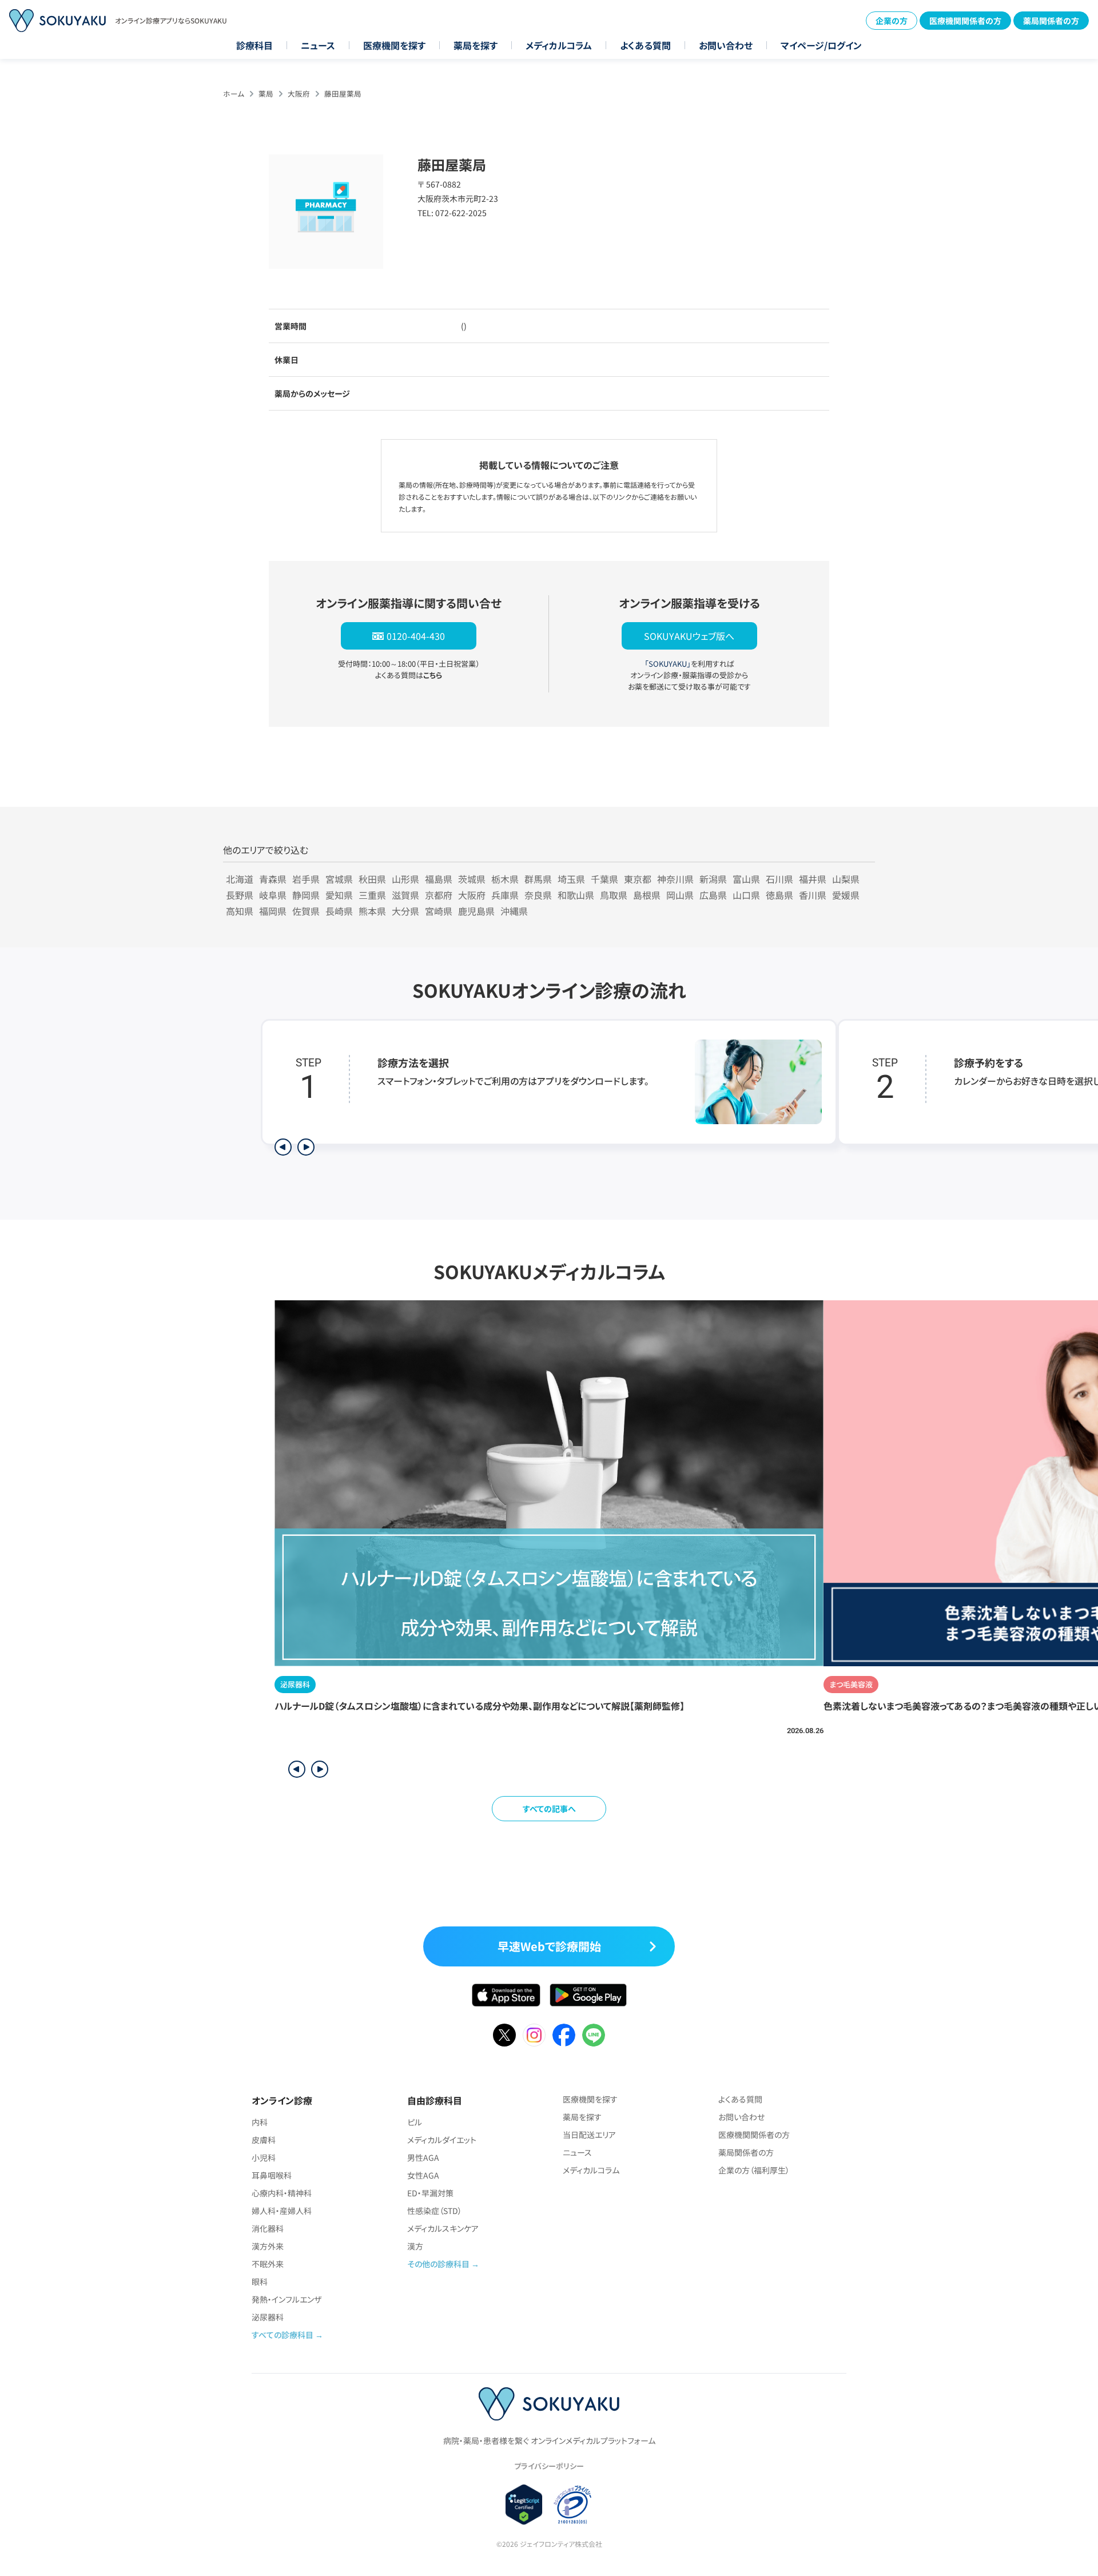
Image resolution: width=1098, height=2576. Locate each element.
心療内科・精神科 (282, 2193)
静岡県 (306, 895)
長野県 (240, 895)
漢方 (415, 2246)
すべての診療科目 (283, 2335)
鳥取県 (614, 895)
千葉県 (604, 879)
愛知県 (339, 895)
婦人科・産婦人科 (282, 2211)
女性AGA (423, 2175)
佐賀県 (306, 911)
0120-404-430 (416, 636)
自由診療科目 (435, 2100)
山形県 (405, 879)
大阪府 (299, 93)
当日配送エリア (589, 2135)
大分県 (405, 911)
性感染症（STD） (435, 2211)
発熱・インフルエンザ (287, 2299)
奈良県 (538, 895)
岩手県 (306, 879)
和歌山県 (576, 895)
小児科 (264, 2157)
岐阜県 (273, 895)
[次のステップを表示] (306, 1147)
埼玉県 (571, 879)
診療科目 (254, 45)
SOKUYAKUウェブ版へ (689, 636)
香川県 (813, 895)
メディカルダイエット (442, 2140)
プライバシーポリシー (549, 2466)
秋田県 (372, 879)
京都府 (439, 895)
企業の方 (892, 21)
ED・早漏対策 (430, 2193)
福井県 (813, 879)
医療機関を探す (394, 45)
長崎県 (339, 911)
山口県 (746, 895)
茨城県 (472, 879)
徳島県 (779, 895)
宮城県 (339, 879)
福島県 (439, 879)
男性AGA (423, 2157)
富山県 (746, 879)
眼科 (260, 2282)
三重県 (372, 895)
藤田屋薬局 (343, 93)
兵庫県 (505, 895)
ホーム (234, 93)
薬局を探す (476, 45)
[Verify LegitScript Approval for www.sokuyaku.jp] (524, 2504)
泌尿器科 (268, 2317)
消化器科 (268, 2228)
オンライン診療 (282, 2100)
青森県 (273, 879)
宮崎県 (439, 911)
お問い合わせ (726, 45)
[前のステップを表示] (283, 1147)
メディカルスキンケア (443, 2228)
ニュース (318, 45)
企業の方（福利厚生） (754, 2170)
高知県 (240, 911)
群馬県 (538, 879)
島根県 (647, 895)
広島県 (713, 895)
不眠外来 (268, 2264)
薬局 (266, 93)
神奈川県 (675, 879)
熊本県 (372, 911)
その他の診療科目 (438, 2264)
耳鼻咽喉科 (272, 2175)
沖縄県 (514, 911)
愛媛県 (846, 895)
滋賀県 (405, 895)
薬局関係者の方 (1051, 21)
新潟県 (713, 879)
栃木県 (505, 879)
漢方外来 (268, 2246)
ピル (415, 2122)
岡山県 (680, 895)
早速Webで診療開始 (549, 1946)
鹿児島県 (476, 911)
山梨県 (846, 879)
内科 (260, 2122)
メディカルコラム (559, 45)
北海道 (240, 879)
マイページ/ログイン (821, 45)
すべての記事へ (549, 1809)
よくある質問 (645, 45)
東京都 (638, 879)
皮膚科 (264, 2140)
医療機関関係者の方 (965, 21)
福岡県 (273, 911)
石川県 (779, 879)
